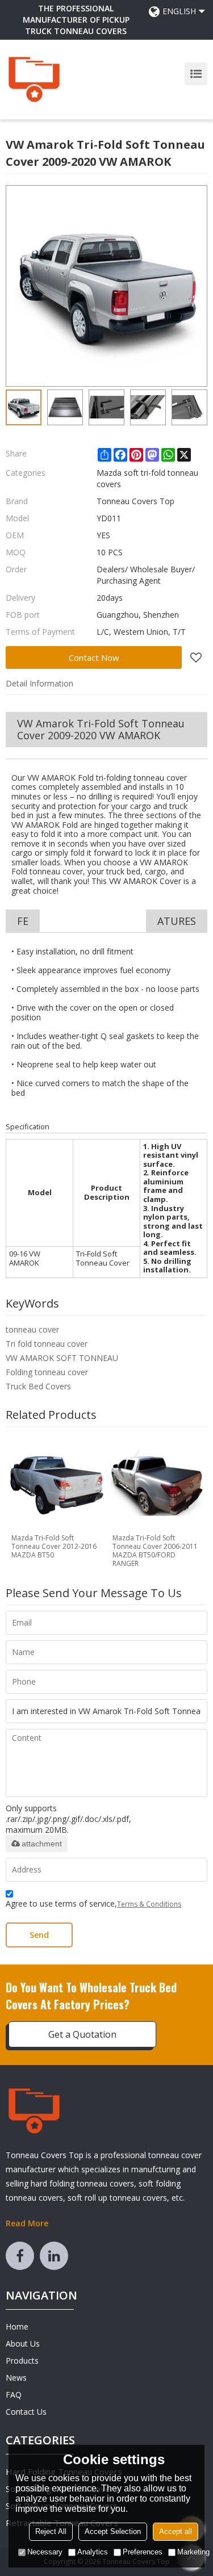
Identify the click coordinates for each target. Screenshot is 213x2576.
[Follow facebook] (20, 2256)
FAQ (14, 2395)
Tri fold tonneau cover (47, 1344)
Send (39, 1935)
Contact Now (94, 657)
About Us (23, 2343)
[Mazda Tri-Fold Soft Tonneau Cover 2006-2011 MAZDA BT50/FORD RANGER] (157, 1483)
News (16, 2378)
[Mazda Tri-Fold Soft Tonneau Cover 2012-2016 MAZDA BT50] (56, 1483)
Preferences (143, 2552)
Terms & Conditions (149, 1904)
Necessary (45, 2552)
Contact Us (26, 2412)
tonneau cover (32, 1329)
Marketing (193, 2552)
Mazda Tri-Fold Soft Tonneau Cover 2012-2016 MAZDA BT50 (54, 1546)
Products (22, 2361)
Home (17, 2326)
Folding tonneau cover (47, 1372)
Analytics (93, 2552)
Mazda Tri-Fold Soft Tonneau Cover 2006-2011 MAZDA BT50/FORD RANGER (155, 1551)
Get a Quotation (82, 2034)
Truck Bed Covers (38, 1386)
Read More (27, 2223)
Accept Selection (113, 2531)
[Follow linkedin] (54, 2256)
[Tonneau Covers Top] (34, 79)
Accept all (176, 2531)
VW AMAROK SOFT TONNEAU (62, 1358)
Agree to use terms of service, (93, 1903)
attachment (42, 1844)
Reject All (51, 2531)
